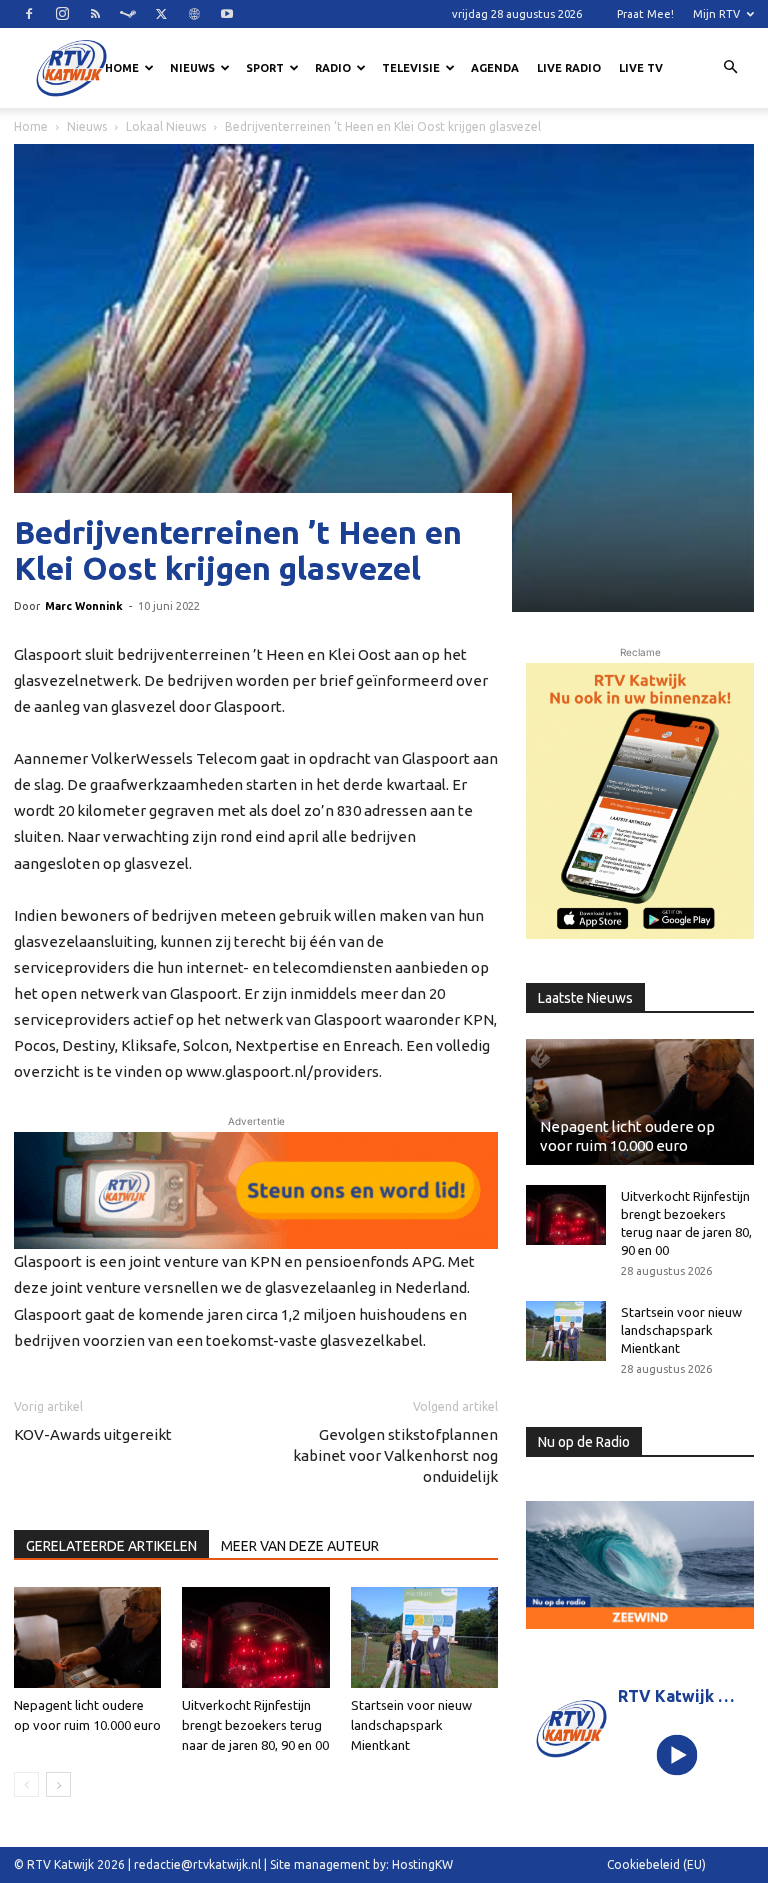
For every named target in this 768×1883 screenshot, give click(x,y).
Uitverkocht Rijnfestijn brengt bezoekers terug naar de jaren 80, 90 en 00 (255, 1725)
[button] (730, 68)
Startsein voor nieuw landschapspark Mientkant (411, 1725)
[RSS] (95, 14)
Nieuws (192, 68)
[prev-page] (26, 1784)
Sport (265, 68)
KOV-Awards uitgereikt (93, 1434)
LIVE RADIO (569, 68)
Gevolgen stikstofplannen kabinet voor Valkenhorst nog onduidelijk (395, 1455)
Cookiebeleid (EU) (656, 1864)
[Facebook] (29, 14)
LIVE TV (641, 68)
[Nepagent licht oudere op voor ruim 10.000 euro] (87, 1637)
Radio (333, 68)
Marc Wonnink (84, 606)
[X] (161, 14)
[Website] (194, 14)
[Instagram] (62, 14)
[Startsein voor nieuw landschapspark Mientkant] (424, 1637)
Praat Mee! (645, 14)
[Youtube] (227, 14)
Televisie (411, 68)
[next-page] (58, 1784)
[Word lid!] (256, 1190)
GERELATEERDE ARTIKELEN (111, 1546)
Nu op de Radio (584, 1442)
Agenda (495, 68)
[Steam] (128, 14)
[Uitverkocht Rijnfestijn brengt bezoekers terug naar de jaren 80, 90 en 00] (255, 1637)
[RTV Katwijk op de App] (640, 801)
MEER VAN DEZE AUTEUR (300, 1546)
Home (122, 68)
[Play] (677, 1755)
